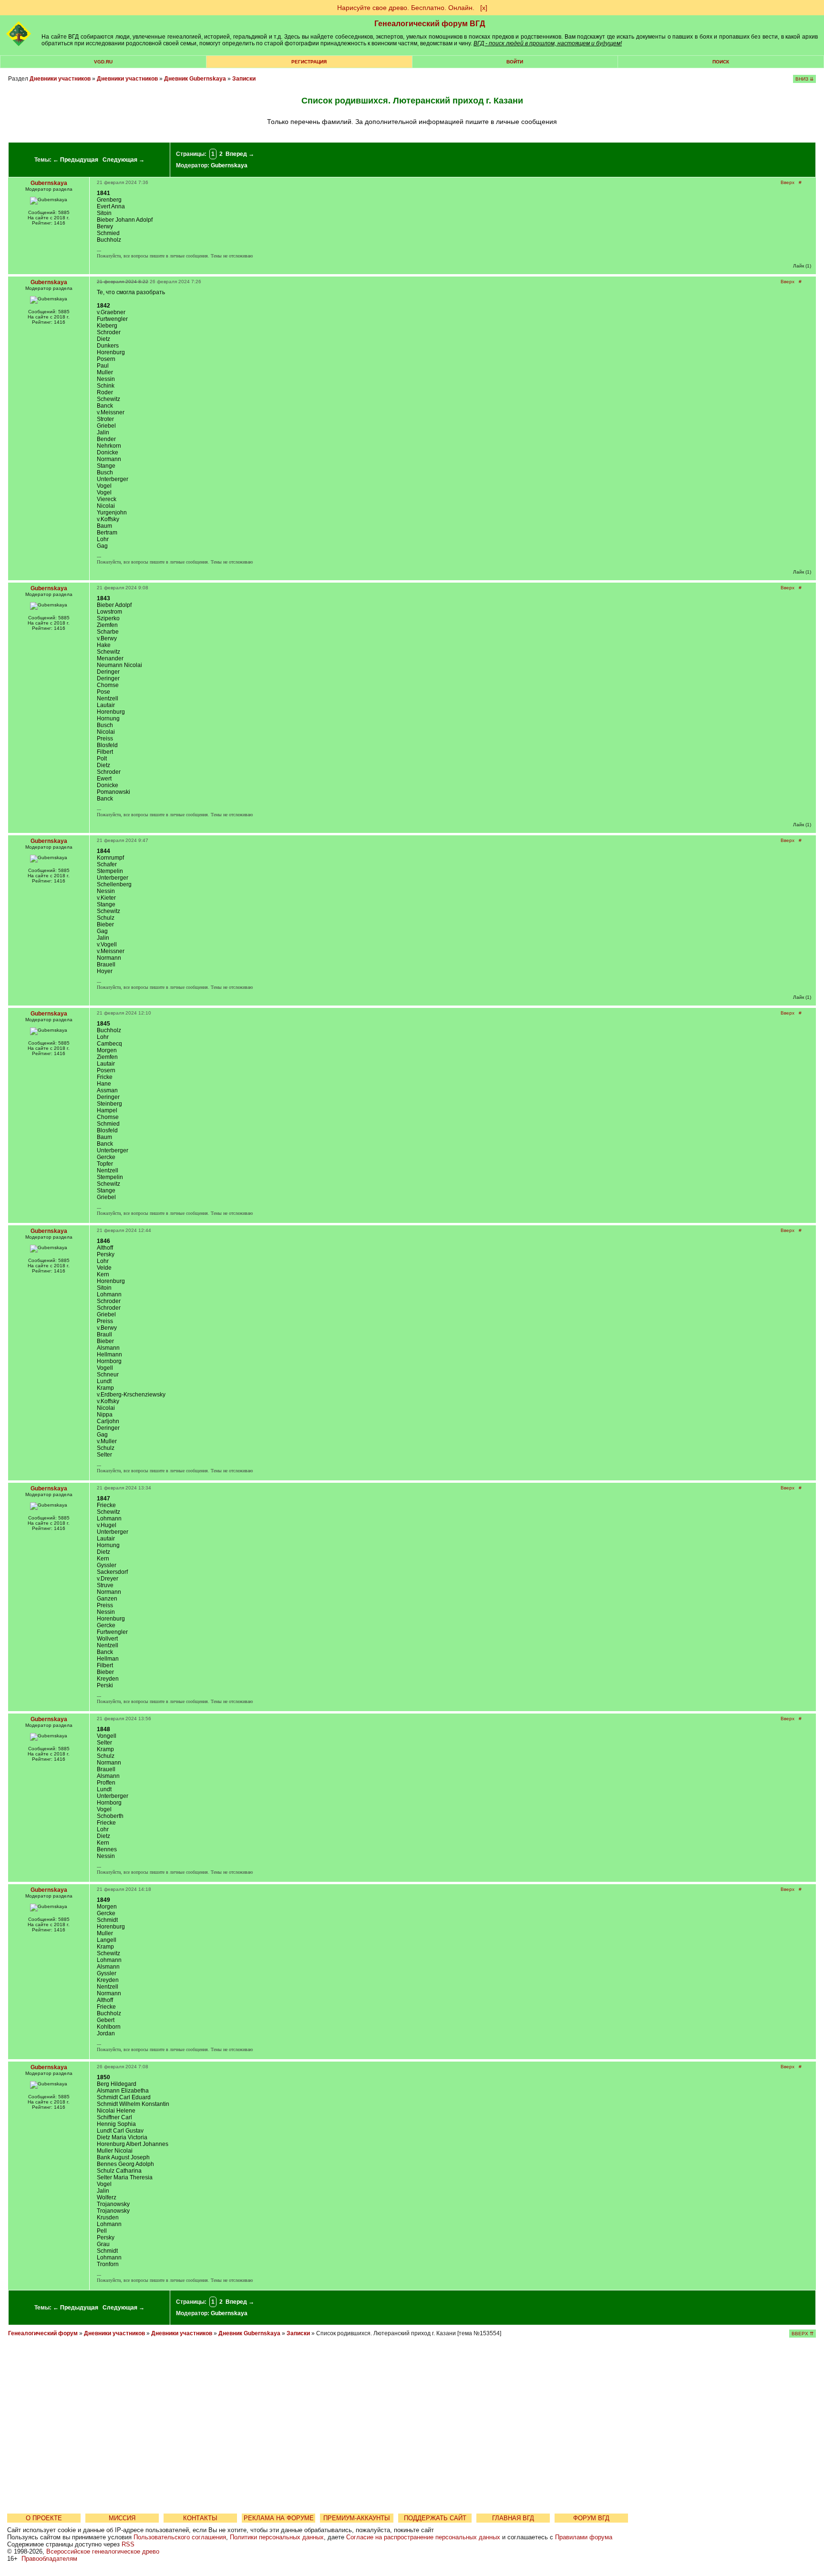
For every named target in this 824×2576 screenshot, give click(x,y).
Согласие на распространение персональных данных (423, 2537)
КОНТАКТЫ (200, 2518)
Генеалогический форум (43, 2333)
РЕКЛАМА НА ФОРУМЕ (279, 2518)
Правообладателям (49, 2559)
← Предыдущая (76, 160)
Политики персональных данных (277, 2537)
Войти (515, 62)
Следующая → (124, 160)
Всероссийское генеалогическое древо (103, 2551)
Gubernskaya (229, 165)
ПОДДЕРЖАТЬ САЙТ (435, 2518)
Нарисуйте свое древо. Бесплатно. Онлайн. (406, 8)
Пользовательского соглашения (180, 2537)
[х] (484, 8)
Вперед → (240, 154)
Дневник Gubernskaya (195, 79)
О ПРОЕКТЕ (44, 2518)
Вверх (788, 182)
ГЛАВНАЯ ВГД (513, 2518)
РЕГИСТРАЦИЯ (309, 62)
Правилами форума (584, 2537)
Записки (244, 79)
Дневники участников (60, 79)
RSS (128, 2544)
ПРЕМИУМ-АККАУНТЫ (357, 2518)
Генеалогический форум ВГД (430, 24)
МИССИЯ (122, 2518)
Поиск (721, 62)
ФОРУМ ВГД (591, 2518)
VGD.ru (103, 62)
